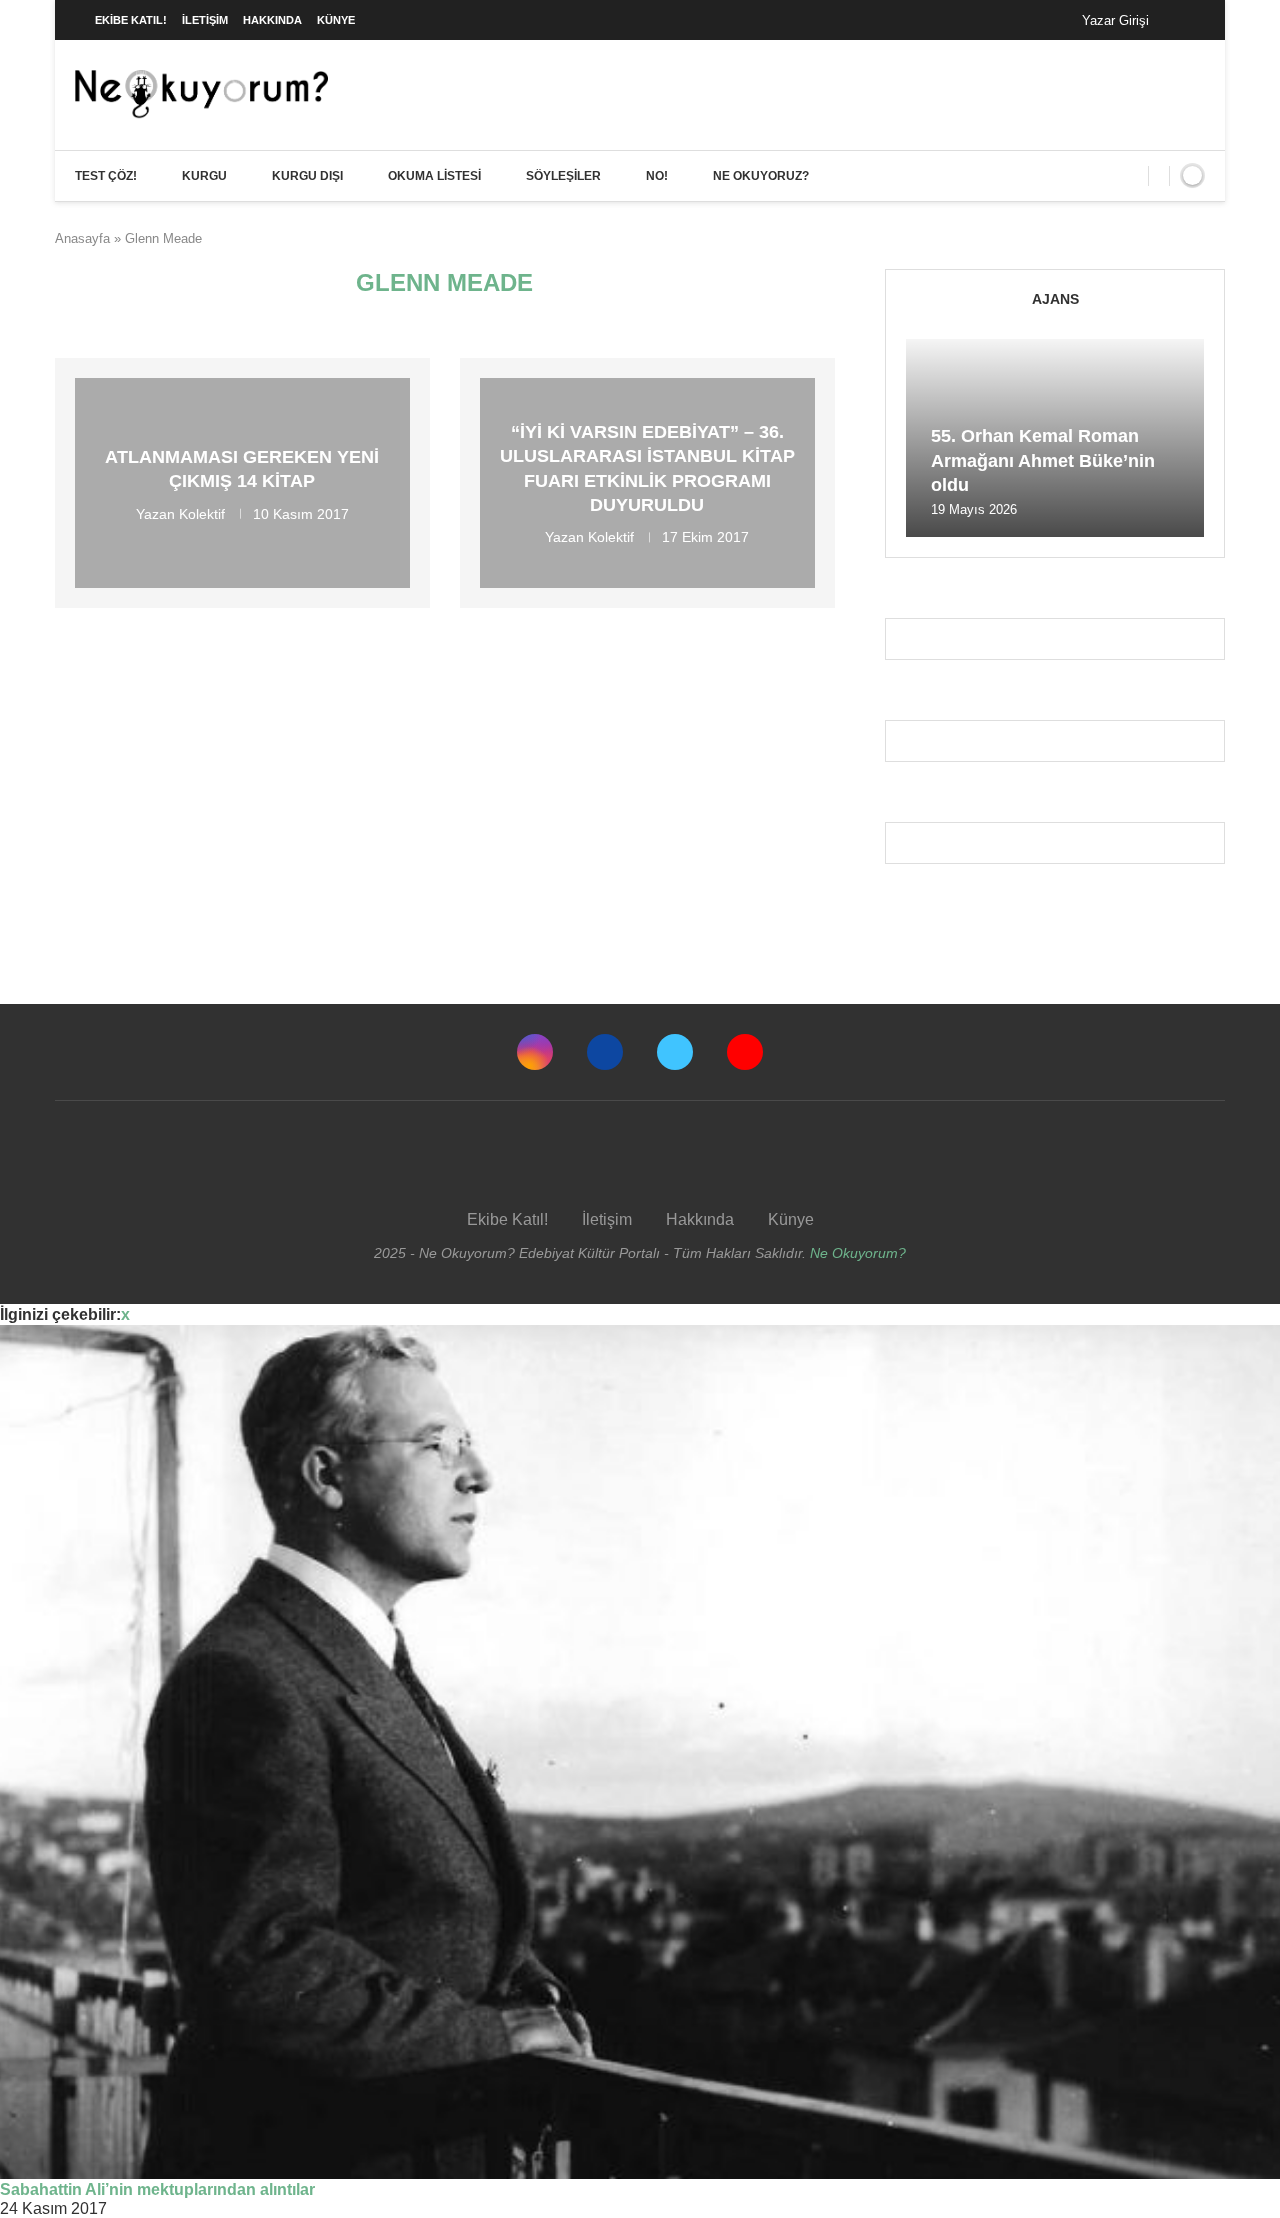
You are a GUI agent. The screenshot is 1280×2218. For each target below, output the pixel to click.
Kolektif (202, 513)
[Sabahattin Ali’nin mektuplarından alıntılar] (640, 1751)
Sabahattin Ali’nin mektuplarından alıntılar (157, 2189)
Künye (336, 20)
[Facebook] (1184, 20)
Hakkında (272, 20)
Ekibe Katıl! (131, 20)
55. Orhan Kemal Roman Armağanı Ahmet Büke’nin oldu (1043, 460)
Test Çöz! (106, 176)
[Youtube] (745, 1052)
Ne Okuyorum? (858, 1253)
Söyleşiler (563, 176)
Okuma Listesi (434, 176)
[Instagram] (535, 1052)
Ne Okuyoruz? (761, 176)
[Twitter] (675, 1052)
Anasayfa (82, 238)
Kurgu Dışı (307, 176)
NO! (657, 176)
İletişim (205, 20)
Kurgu (204, 176)
